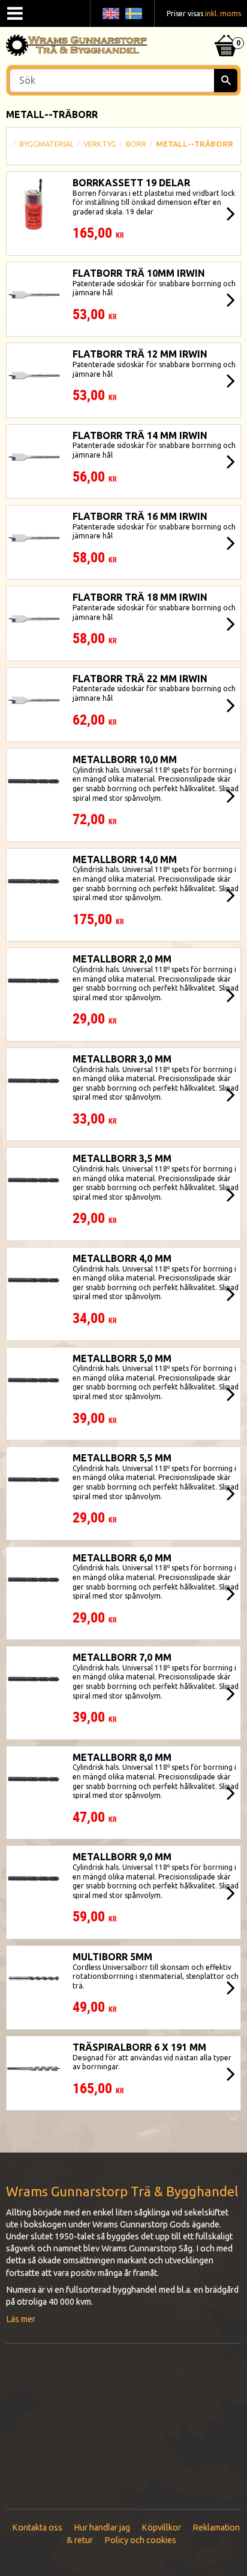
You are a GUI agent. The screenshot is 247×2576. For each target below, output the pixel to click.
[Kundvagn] (226, 31)
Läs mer (21, 2319)
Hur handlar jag (102, 2527)
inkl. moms (223, 13)
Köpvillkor (161, 2527)
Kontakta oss (37, 2527)
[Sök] (226, 81)
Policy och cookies (140, 2540)
